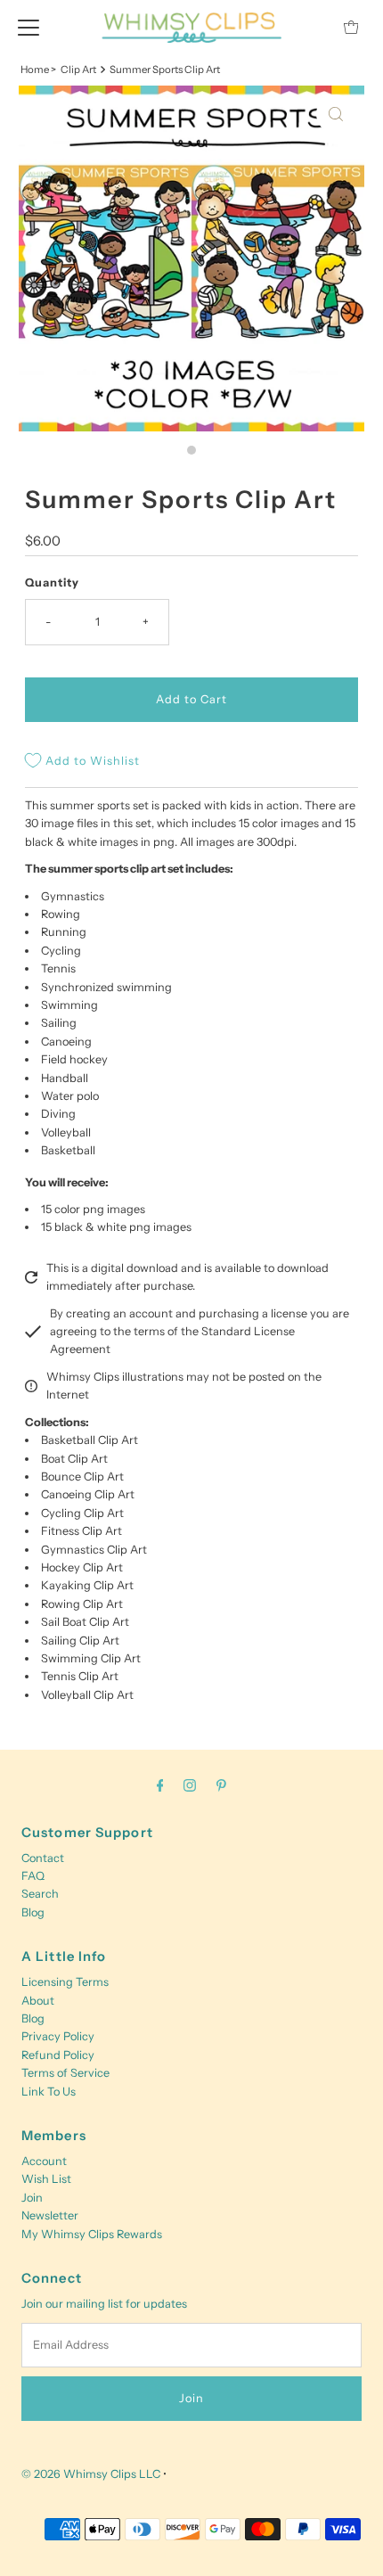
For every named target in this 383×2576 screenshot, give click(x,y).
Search (40, 1894)
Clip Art (78, 70)
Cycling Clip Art (82, 1513)
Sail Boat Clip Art (85, 1622)
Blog (33, 1912)
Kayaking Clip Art (87, 1585)
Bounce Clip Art (82, 1477)
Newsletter (50, 2215)
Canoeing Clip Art (88, 1494)
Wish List (46, 2179)
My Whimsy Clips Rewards (92, 2234)
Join (32, 2198)
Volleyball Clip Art (87, 1695)
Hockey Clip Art (82, 1567)
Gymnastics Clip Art (94, 1550)
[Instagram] (190, 1785)
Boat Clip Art (74, 1459)
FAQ (33, 1876)
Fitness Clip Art (81, 1531)
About (38, 2001)
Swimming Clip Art (91, 1658)
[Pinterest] (221, 1785)
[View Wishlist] (311, 27)
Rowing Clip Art (82, 1604)
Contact (43, 1858)
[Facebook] (160, 1785)
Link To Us (49, 2092)
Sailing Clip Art (80, 1641)
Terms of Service (65, 2073)
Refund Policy (58, 2055)
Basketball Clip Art (90, 1440)
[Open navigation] (29, 27)
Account (44, 2161)
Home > (38, 70)
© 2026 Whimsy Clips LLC (91, 2474)
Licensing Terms (65, 1982)
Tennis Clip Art (80, 1676)
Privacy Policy (58, 2036)
